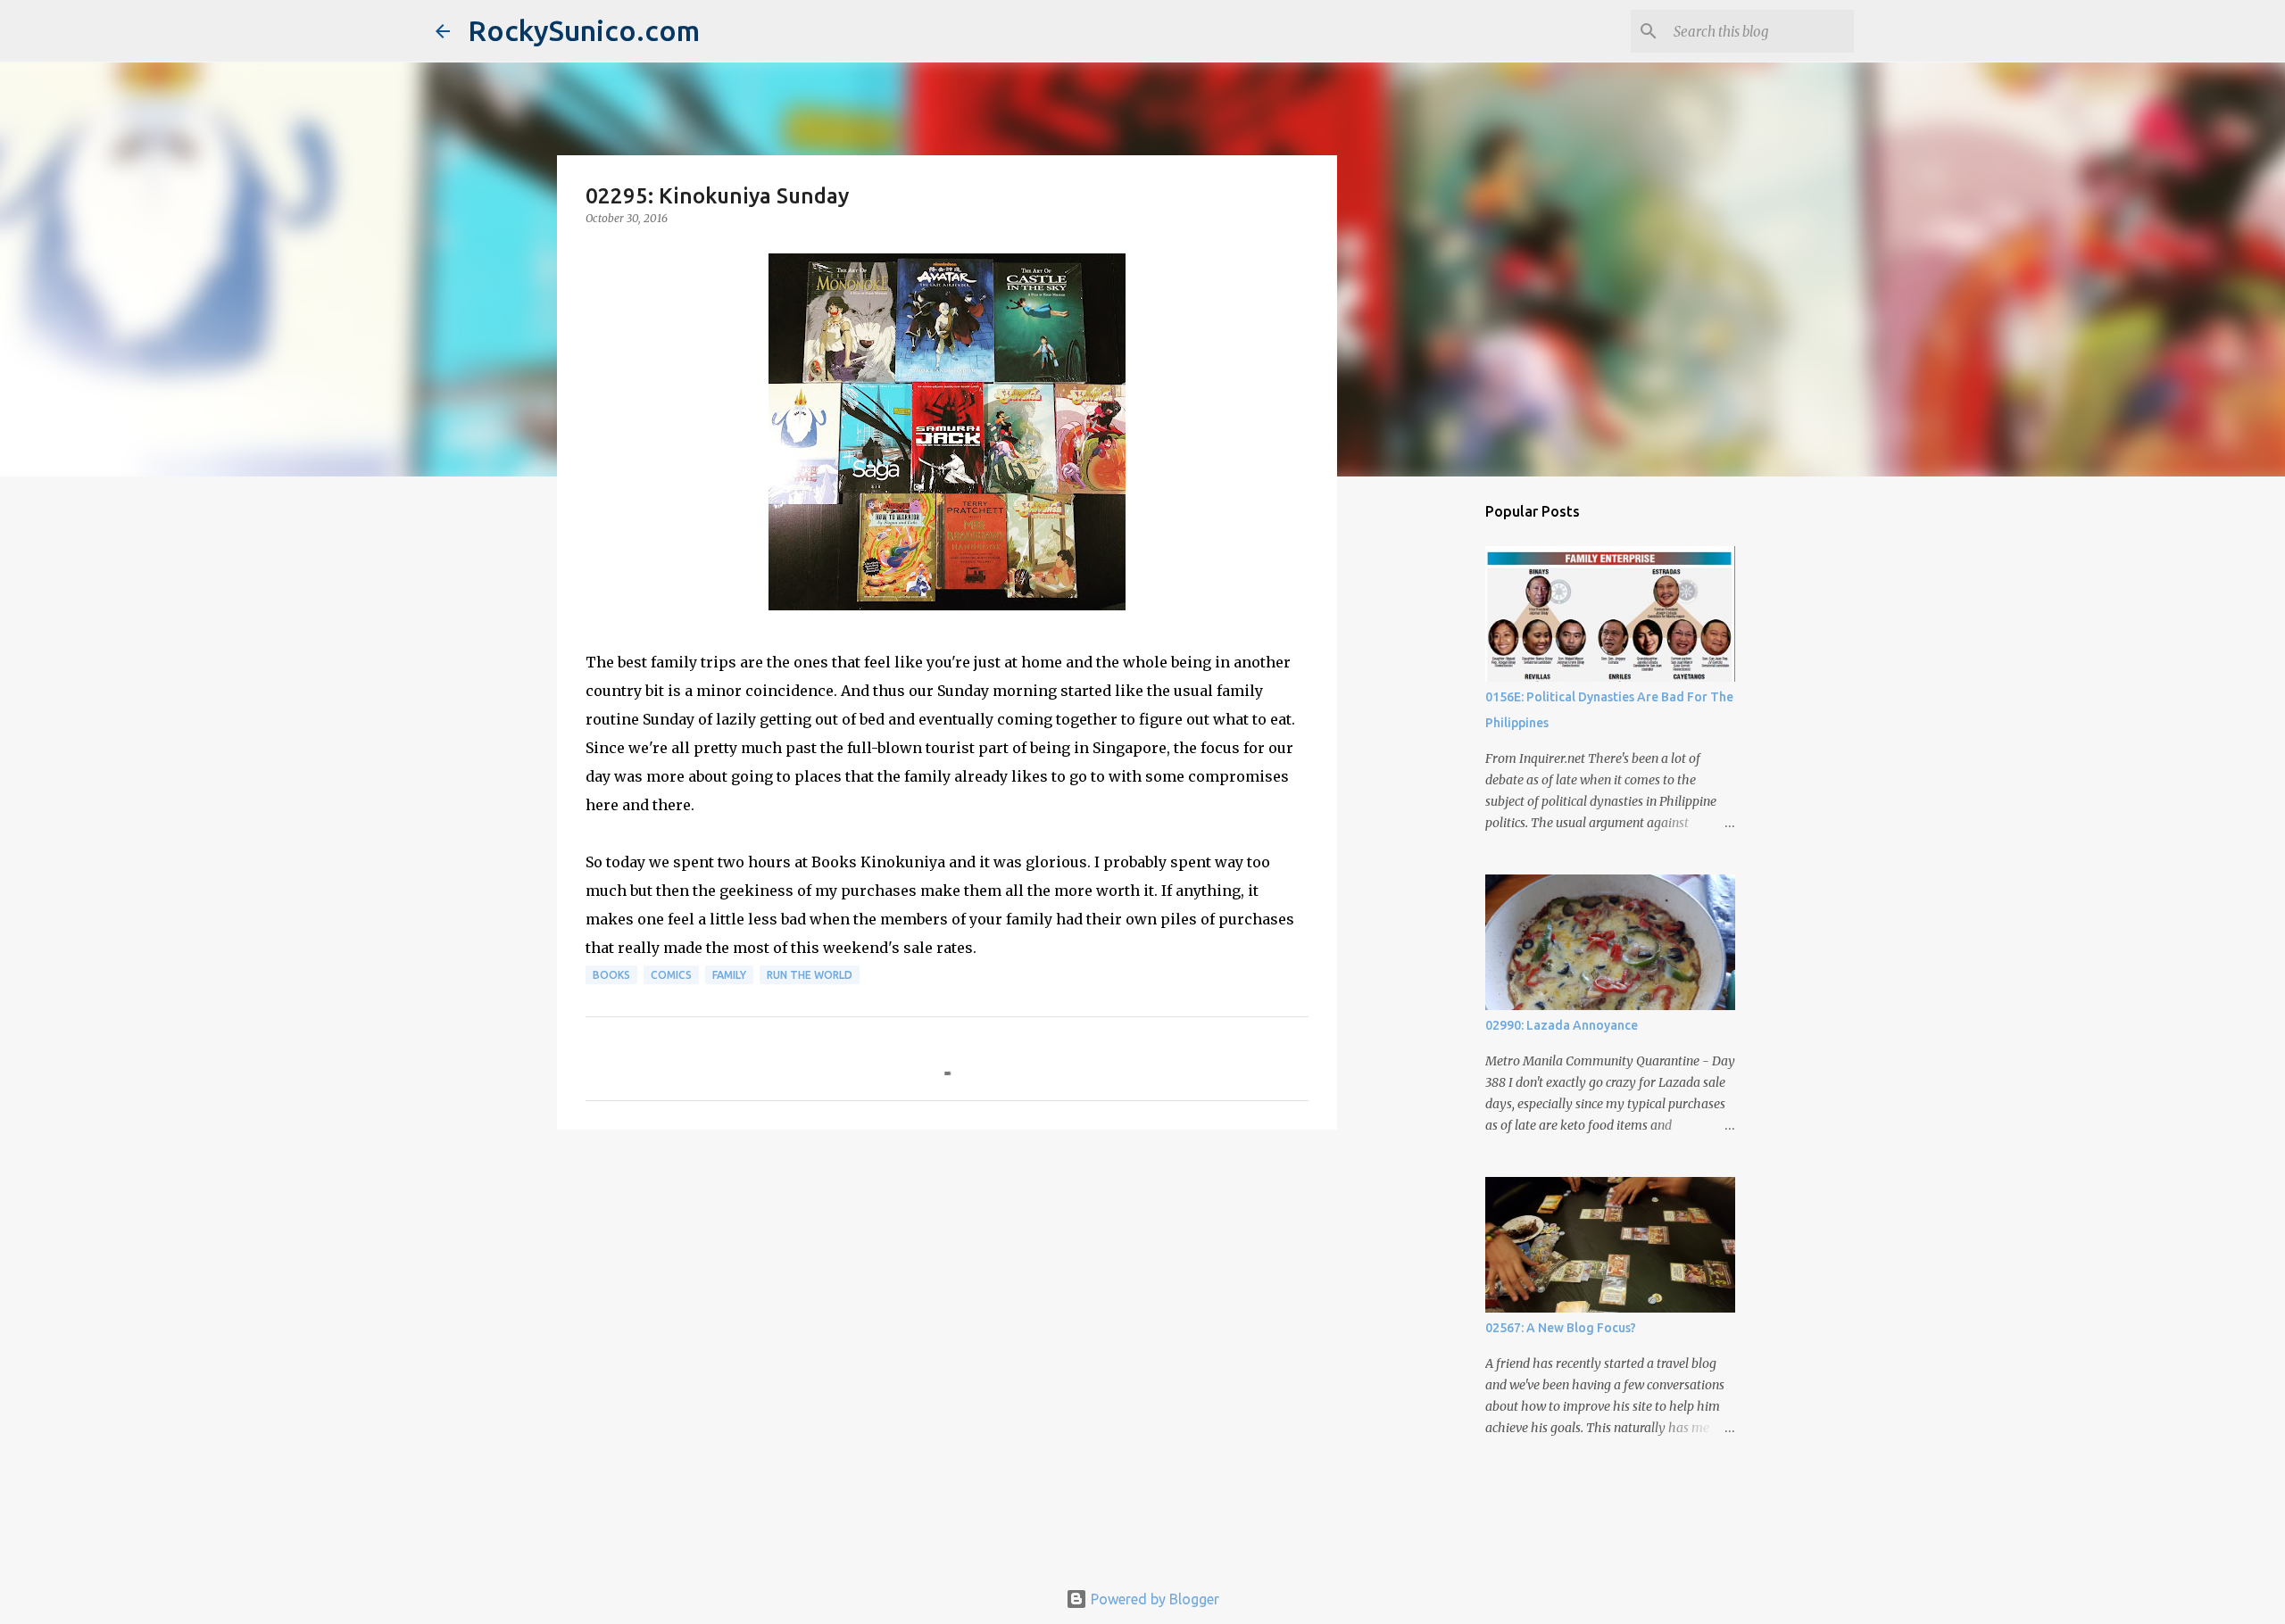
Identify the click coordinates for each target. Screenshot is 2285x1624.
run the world (810, 975)
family (729, 975)
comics (671, 975)
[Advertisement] (947, 1281)
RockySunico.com (584, 30)
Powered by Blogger (1153, 1599)
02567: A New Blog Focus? (1561, 1328)
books (611, 975)
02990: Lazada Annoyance (1562, 1025)
